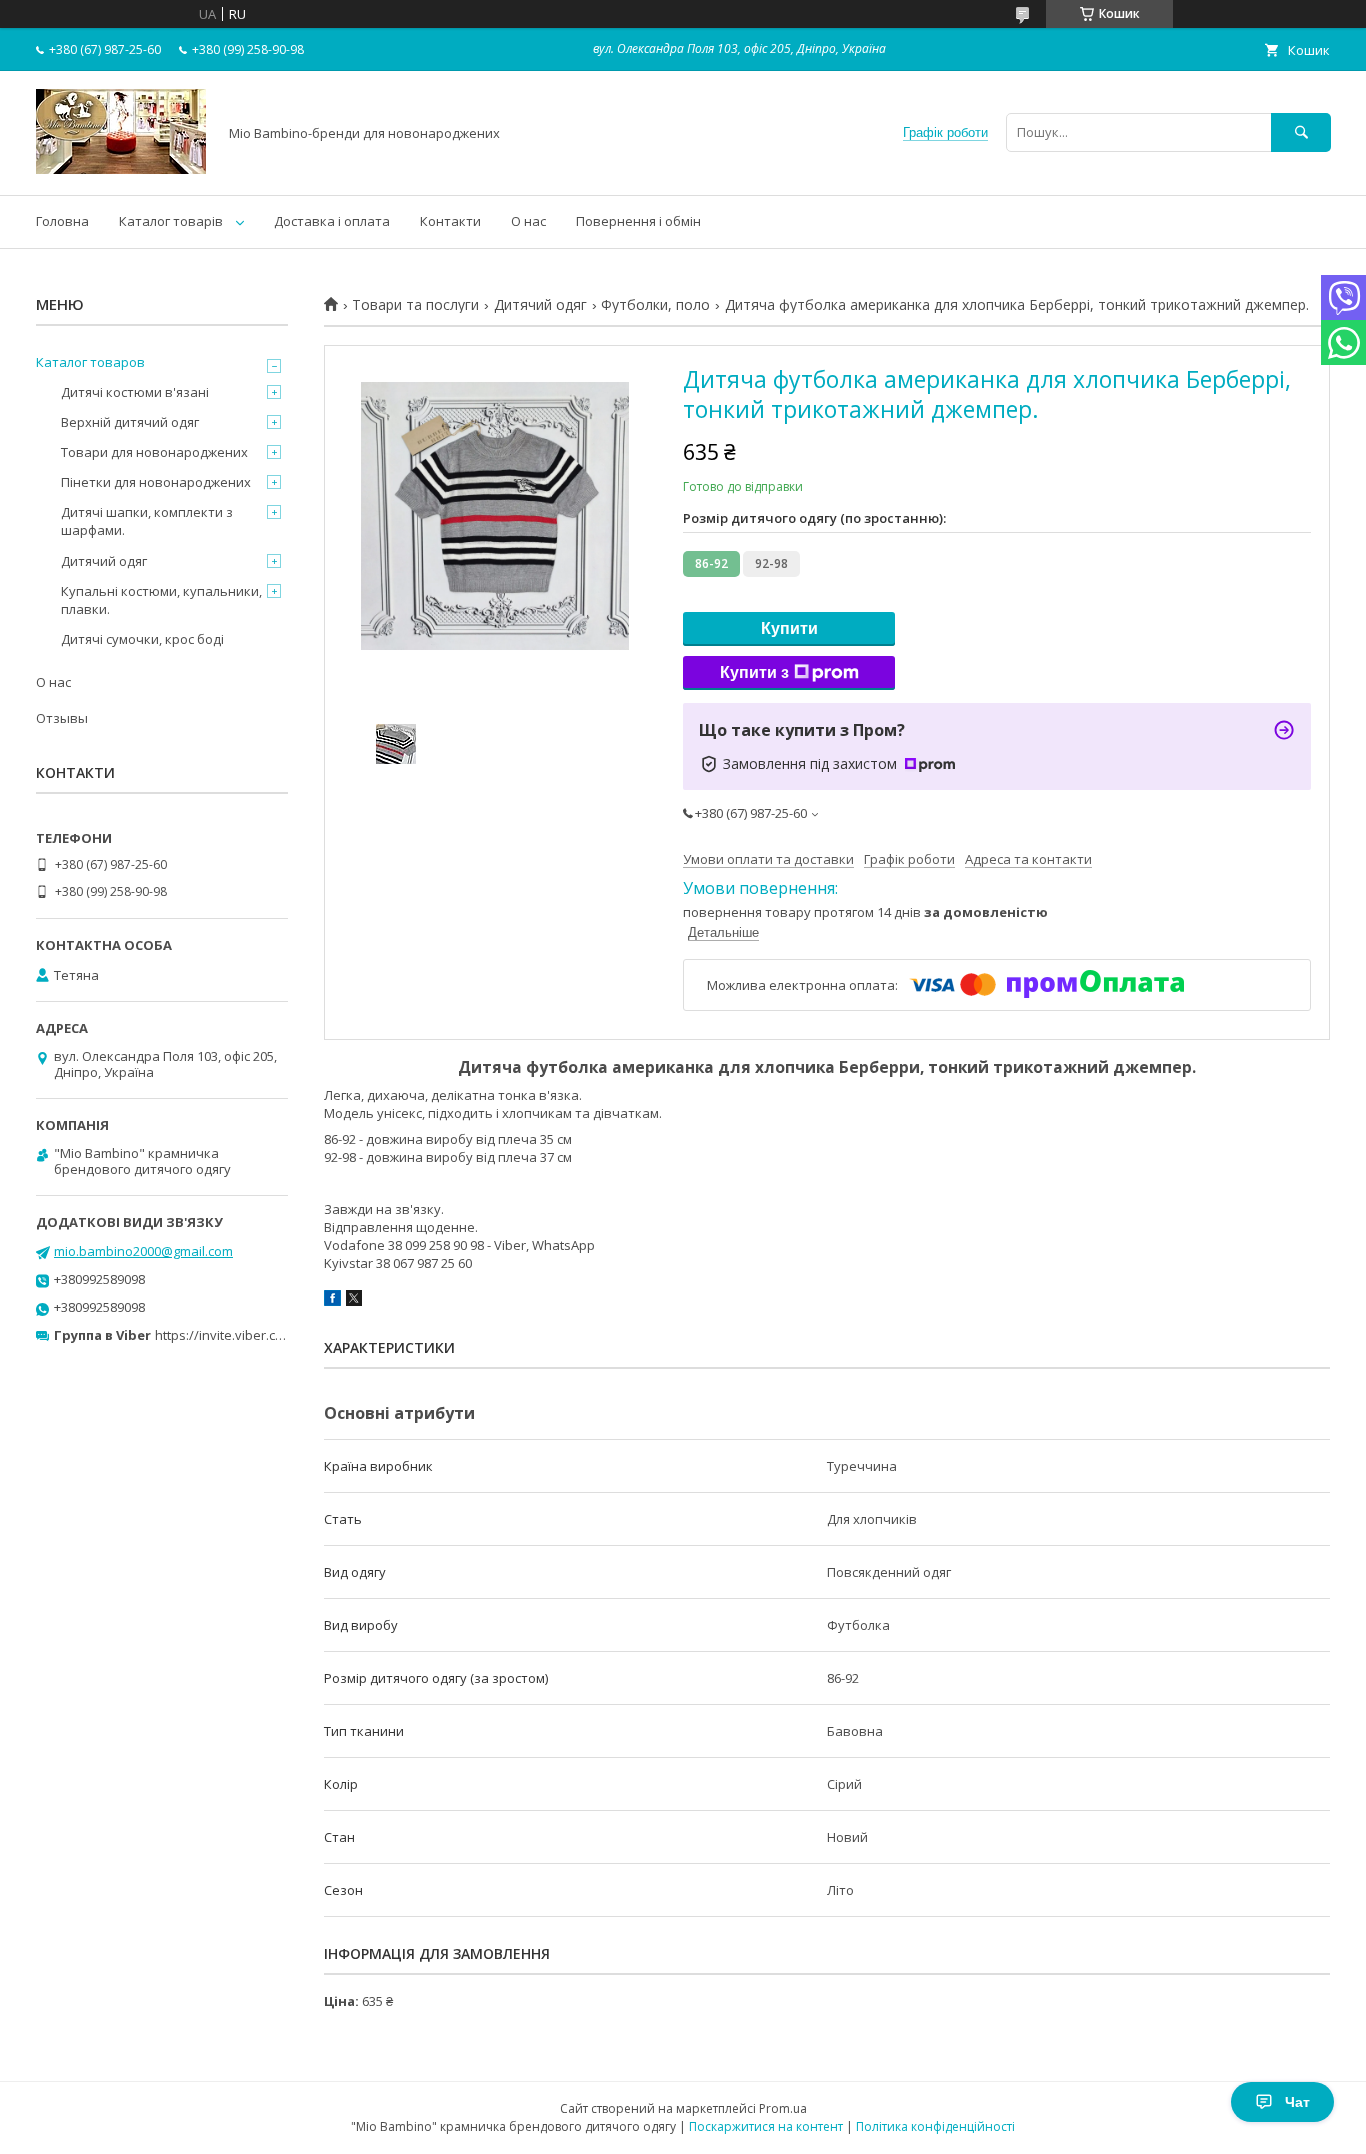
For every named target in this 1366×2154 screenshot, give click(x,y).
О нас (528, 221)
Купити (789, 628)
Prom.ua (783, 2108)
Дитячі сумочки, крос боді (142, 639)
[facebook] (332, 1301)
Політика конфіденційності (935, 2126)
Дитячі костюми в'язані (135, 392)
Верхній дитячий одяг (130, 422)
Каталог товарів (171, 221)
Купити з (754, 672)
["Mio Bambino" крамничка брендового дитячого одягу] (121, 169)
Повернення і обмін (638, 221)
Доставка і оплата (332, 221)
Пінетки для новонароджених (156, 482)
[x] (354, 1301)
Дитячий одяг (540, 305)
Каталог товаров (90, 362)
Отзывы (62, 718)
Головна (62, 221)
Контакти (450, 221)
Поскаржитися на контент (766, 2126)
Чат (1297, 2102)
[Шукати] (1301, 132)
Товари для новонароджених (154, 452)
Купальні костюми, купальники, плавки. (161, 600)
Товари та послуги (415, 305)
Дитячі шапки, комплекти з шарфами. (147, 521)
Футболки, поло (655, 305)
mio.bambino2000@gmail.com (143, 1251)
